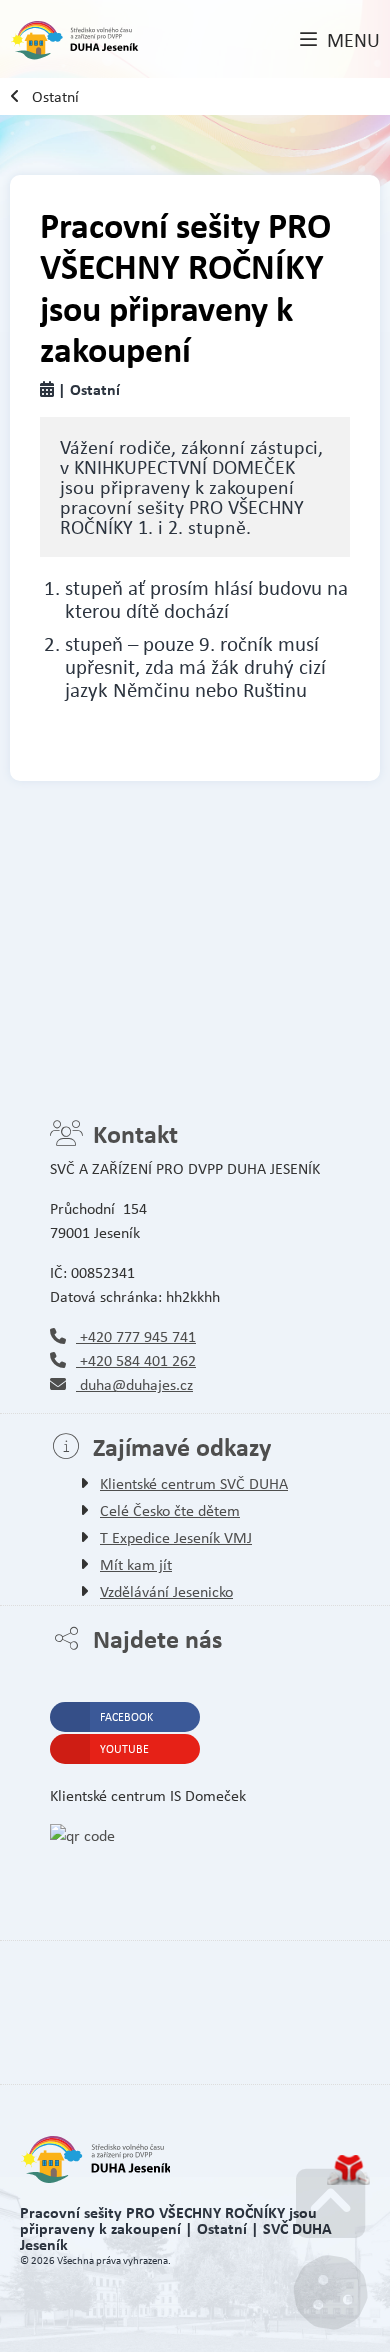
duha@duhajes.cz (134, 1384)
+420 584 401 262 (136, 1360)
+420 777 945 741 (136, 1336)
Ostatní (55, 96)
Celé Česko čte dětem (170, 1510)
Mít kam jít (136, 1564)
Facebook (126, 1717)
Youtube (124, 1749)
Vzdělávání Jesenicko (166, 1591)
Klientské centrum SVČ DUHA (194, 1483)
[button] (340, 41)
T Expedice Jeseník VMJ (176, 1537)
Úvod (75, 41)
